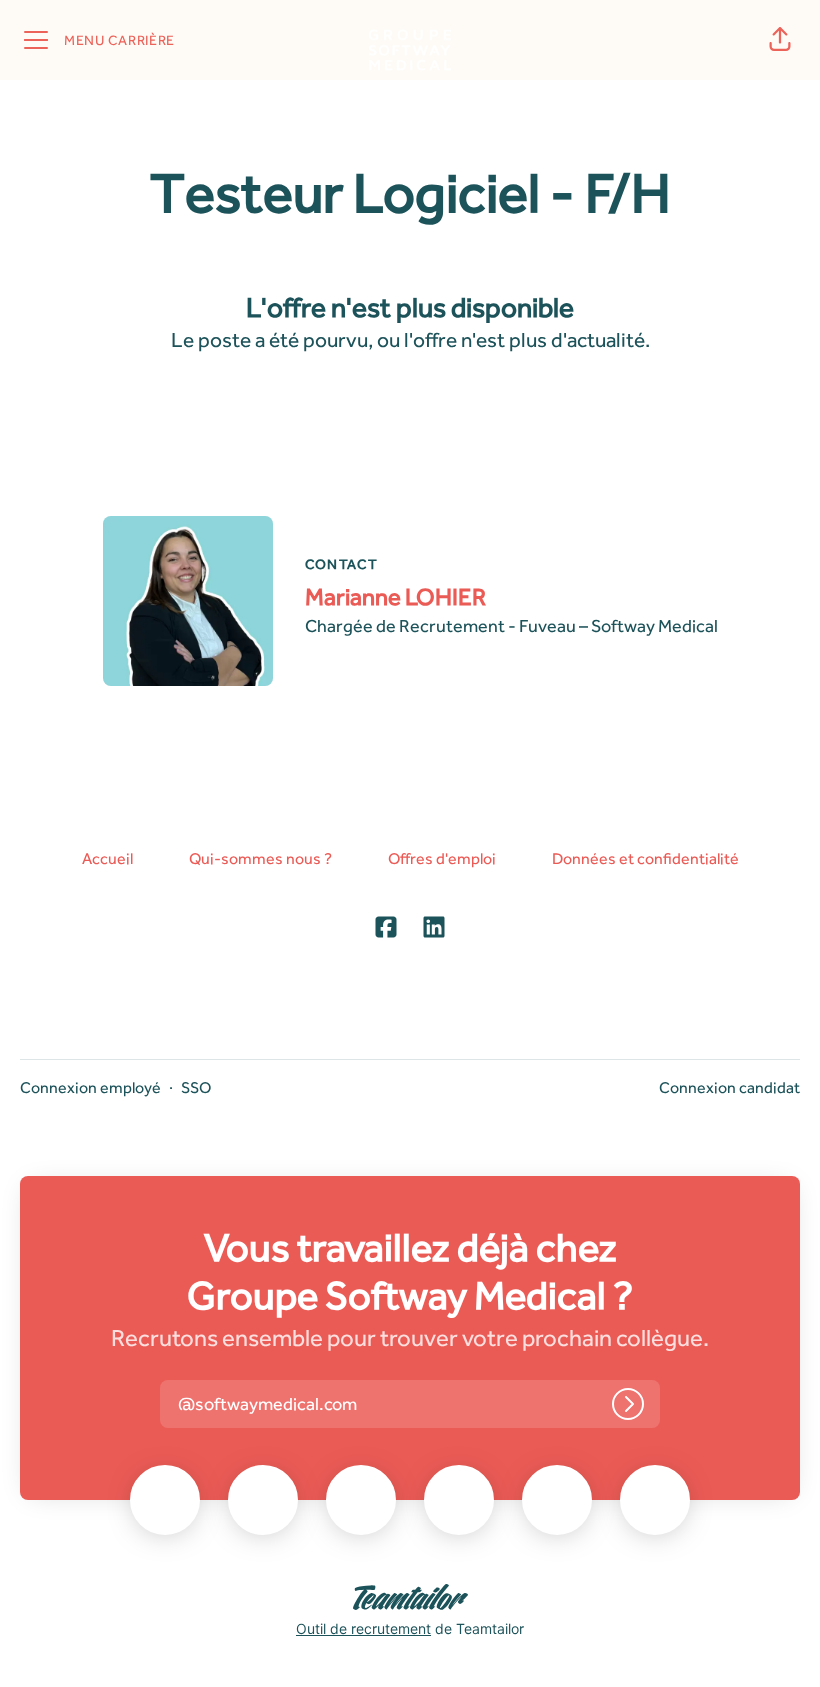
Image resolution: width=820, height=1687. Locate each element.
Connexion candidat (729, 1087)
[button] (780, 40)
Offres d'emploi (442, 858)
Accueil (107, 858)
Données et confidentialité (645, 858)
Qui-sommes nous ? (260, 858)
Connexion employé (90, 1087)
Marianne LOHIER (395, 596)
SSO (196, 1087)
